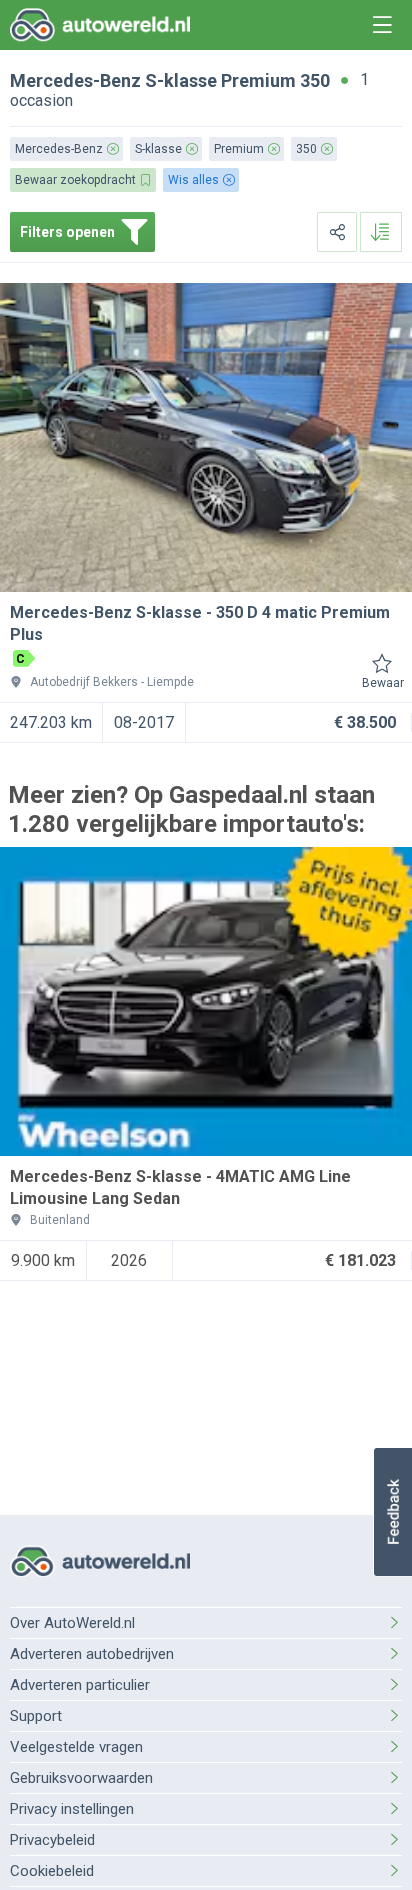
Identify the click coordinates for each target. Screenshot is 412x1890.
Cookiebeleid (52, 1871)
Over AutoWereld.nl (72, 1623)
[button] (392, 1512)
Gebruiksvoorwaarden (81, 1778)
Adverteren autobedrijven (92, 1654)
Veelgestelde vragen (76, 1747)
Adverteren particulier (80, 1685)
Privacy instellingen (72, 1809)
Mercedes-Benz (75, 80)
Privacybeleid (52, 1840)
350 (315, 80)
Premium (258, 80)
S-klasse (181, 80)
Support (36, 1716)
